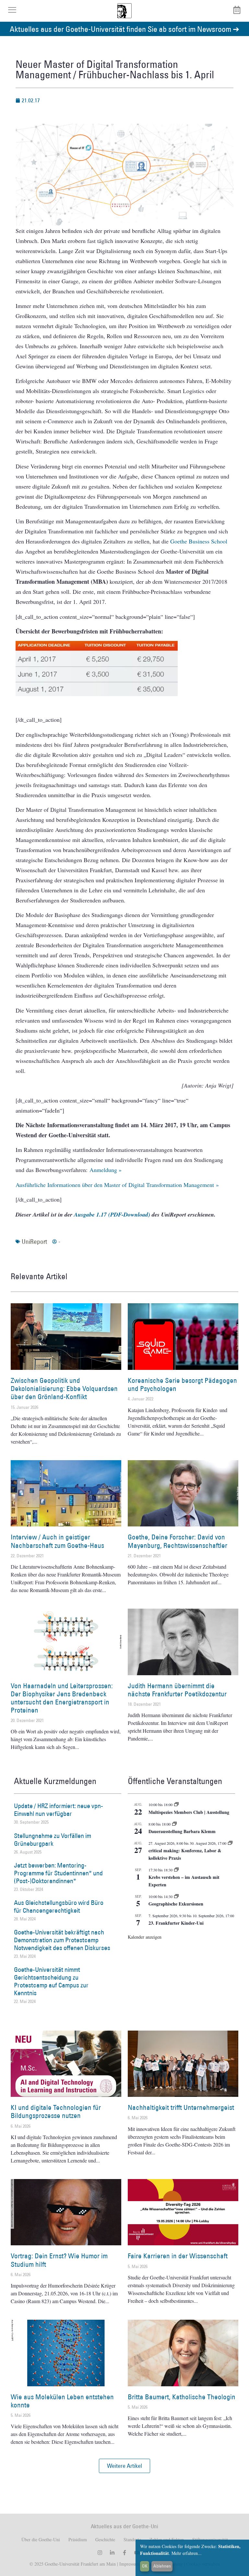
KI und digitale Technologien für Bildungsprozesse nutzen (56, 2111)
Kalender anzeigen (145, 1937)
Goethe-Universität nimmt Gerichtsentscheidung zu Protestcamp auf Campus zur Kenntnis (51, 1981)
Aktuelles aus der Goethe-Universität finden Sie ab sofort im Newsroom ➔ (124, 29)
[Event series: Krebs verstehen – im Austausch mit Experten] (176, 1870)
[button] (124, 2466)
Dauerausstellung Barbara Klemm (182, 1831)
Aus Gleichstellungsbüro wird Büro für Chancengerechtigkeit (59, 1906)
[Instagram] (100, 2553)
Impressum (129, 2564)
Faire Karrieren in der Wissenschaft (178, 2256)
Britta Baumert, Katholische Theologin (182, 2397)
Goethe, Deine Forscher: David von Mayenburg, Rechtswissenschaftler (178, 1541)
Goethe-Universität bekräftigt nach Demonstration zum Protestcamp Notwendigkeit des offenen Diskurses (62, 1940)
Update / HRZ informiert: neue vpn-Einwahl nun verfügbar (59, 1810)
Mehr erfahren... (187, 2553)
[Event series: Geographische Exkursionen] (176, 1896)
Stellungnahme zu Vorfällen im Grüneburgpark (53, 1840)
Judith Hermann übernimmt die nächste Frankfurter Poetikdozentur (177, 1690)
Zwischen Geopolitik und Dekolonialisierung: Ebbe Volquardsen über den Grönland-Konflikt (64, 1389)
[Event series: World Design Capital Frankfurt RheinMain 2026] (230, 1843)
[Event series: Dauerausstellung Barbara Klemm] (174, 1824)
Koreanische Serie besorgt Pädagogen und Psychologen (182, 1384)
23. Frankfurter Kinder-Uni (176, 1923)
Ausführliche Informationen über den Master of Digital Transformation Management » (117, 1185)
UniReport (34, 1242)
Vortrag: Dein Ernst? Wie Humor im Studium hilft (59, 2260)
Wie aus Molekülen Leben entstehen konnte (62, 2401)
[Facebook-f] (124, 2553)
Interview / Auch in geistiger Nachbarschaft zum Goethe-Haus (57, 1541)
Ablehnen (162, 2566)
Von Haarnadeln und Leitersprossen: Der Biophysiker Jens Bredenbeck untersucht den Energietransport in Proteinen (62, 1698)
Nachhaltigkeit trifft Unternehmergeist (181, 2107)
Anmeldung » (106, 1170)
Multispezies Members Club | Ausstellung (189, 1812)
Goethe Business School (199, 541)
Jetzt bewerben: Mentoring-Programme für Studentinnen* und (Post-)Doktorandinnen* (58, 1873)
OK (145, 2566)
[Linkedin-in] (112, 2553)
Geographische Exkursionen (176, 1904)
